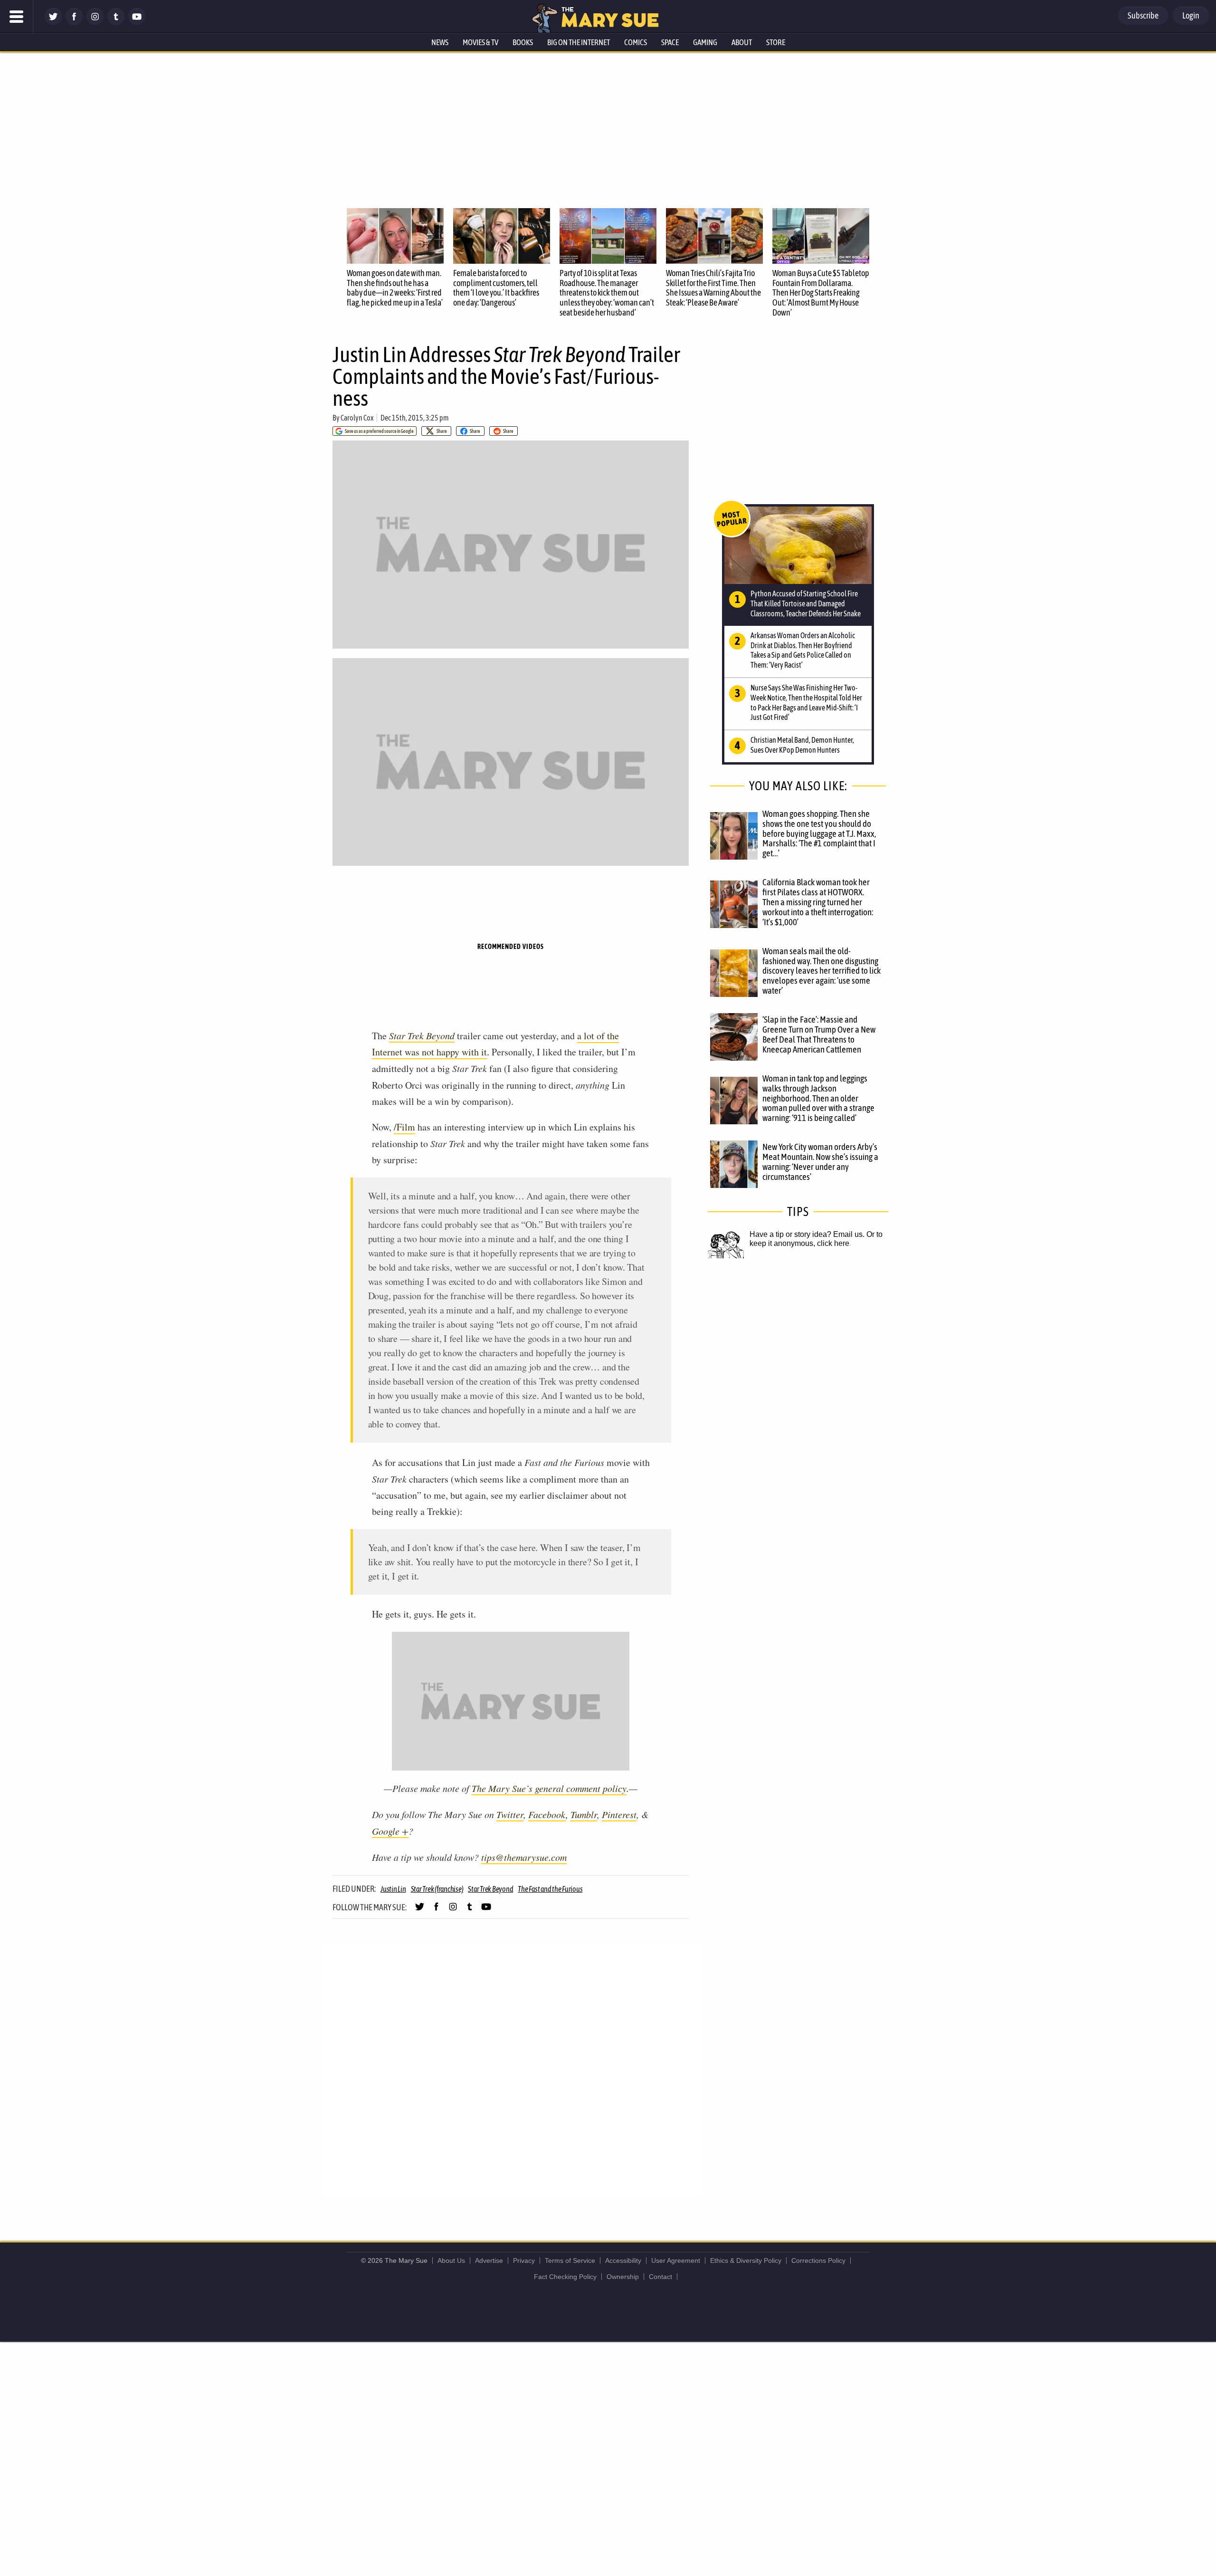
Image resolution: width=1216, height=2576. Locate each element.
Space (670, 42)
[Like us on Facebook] (74, 23)
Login (1191, 15)
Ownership (623, 2277)
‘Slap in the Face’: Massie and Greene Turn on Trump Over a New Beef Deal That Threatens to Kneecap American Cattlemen (819, 1034)
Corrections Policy (818, 2260)
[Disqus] (513, 2070)
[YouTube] (137, 23)
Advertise (489, 2260)
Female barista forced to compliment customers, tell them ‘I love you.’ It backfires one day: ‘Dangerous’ (496, 288)
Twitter (510, 1814)
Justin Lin (393, 1889)
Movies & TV (480, 42)
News (440, 42)
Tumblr (584, 1814)
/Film (404, 1127)
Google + (390, 1831)
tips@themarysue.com (524, 1857)
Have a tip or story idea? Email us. (807, 1234)
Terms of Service (570, 2260)
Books (523, 42)
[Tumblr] (116, 23)
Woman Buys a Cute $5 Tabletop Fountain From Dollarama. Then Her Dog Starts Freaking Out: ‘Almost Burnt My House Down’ (821, 293)
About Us (451, 2260)
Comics (636, 42)
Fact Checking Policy (565, 2277)
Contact (660, 2277)
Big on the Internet (579, 42)
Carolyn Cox (357, 418)
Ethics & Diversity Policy (746, 2260)
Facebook (547, 1814)
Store (776, 42)
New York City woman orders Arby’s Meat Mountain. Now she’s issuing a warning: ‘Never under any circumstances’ (820, 1162)
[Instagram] (95, 23)
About (742, 42)
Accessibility (623, 2260)
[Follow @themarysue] (53, 23)
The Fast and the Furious (550, 1889)
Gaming (705, 42)
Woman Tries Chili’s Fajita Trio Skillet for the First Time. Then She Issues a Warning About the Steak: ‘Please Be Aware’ (713, 288)
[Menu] (17, 17)
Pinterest (619, 1814)
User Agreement (676, 2260)
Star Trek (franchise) (437, 1889)
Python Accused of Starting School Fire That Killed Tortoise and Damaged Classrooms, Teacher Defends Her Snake (806, 603)
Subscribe (1143, 15)
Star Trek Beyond (422, 1035)
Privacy (524, 2260)
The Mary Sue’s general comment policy (549, 1788)
